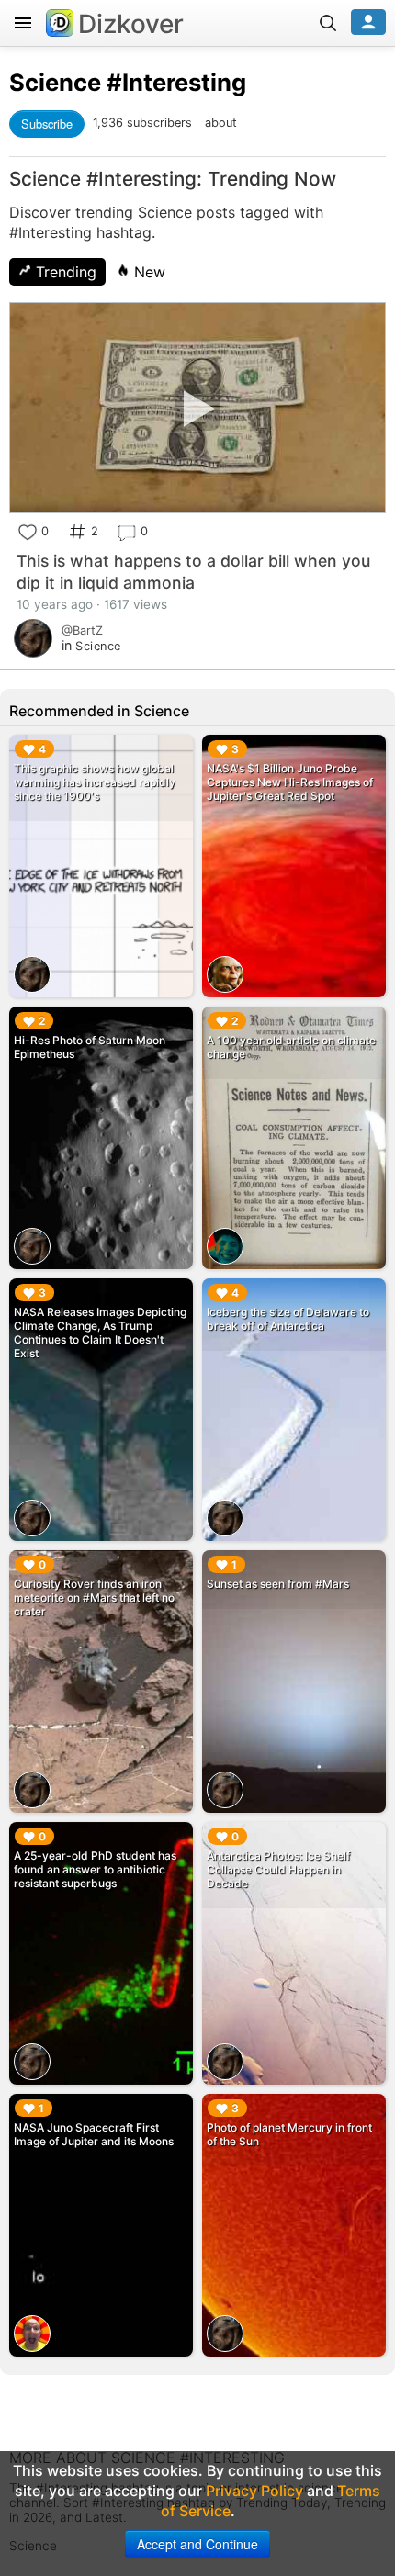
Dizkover (131, 24)
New (147, 272)
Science (55, 82)
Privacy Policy (254, 2491)
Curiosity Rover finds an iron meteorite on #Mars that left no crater (94, 1597)
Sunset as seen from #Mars (278, 1584)
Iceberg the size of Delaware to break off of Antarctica (288, 1319)
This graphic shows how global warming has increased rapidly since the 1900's (95, 782)
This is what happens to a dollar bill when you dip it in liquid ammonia (193, 572)
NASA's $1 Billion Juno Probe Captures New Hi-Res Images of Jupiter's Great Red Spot (290, 782)
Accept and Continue (197, 2544)
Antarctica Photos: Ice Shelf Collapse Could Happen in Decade (278, 1869)
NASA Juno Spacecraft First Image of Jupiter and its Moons (94, 2134)
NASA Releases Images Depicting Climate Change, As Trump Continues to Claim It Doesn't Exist (100, 1333)
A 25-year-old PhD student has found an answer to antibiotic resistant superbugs (95, 1869)
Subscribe (47, 124)
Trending (64, 272)
